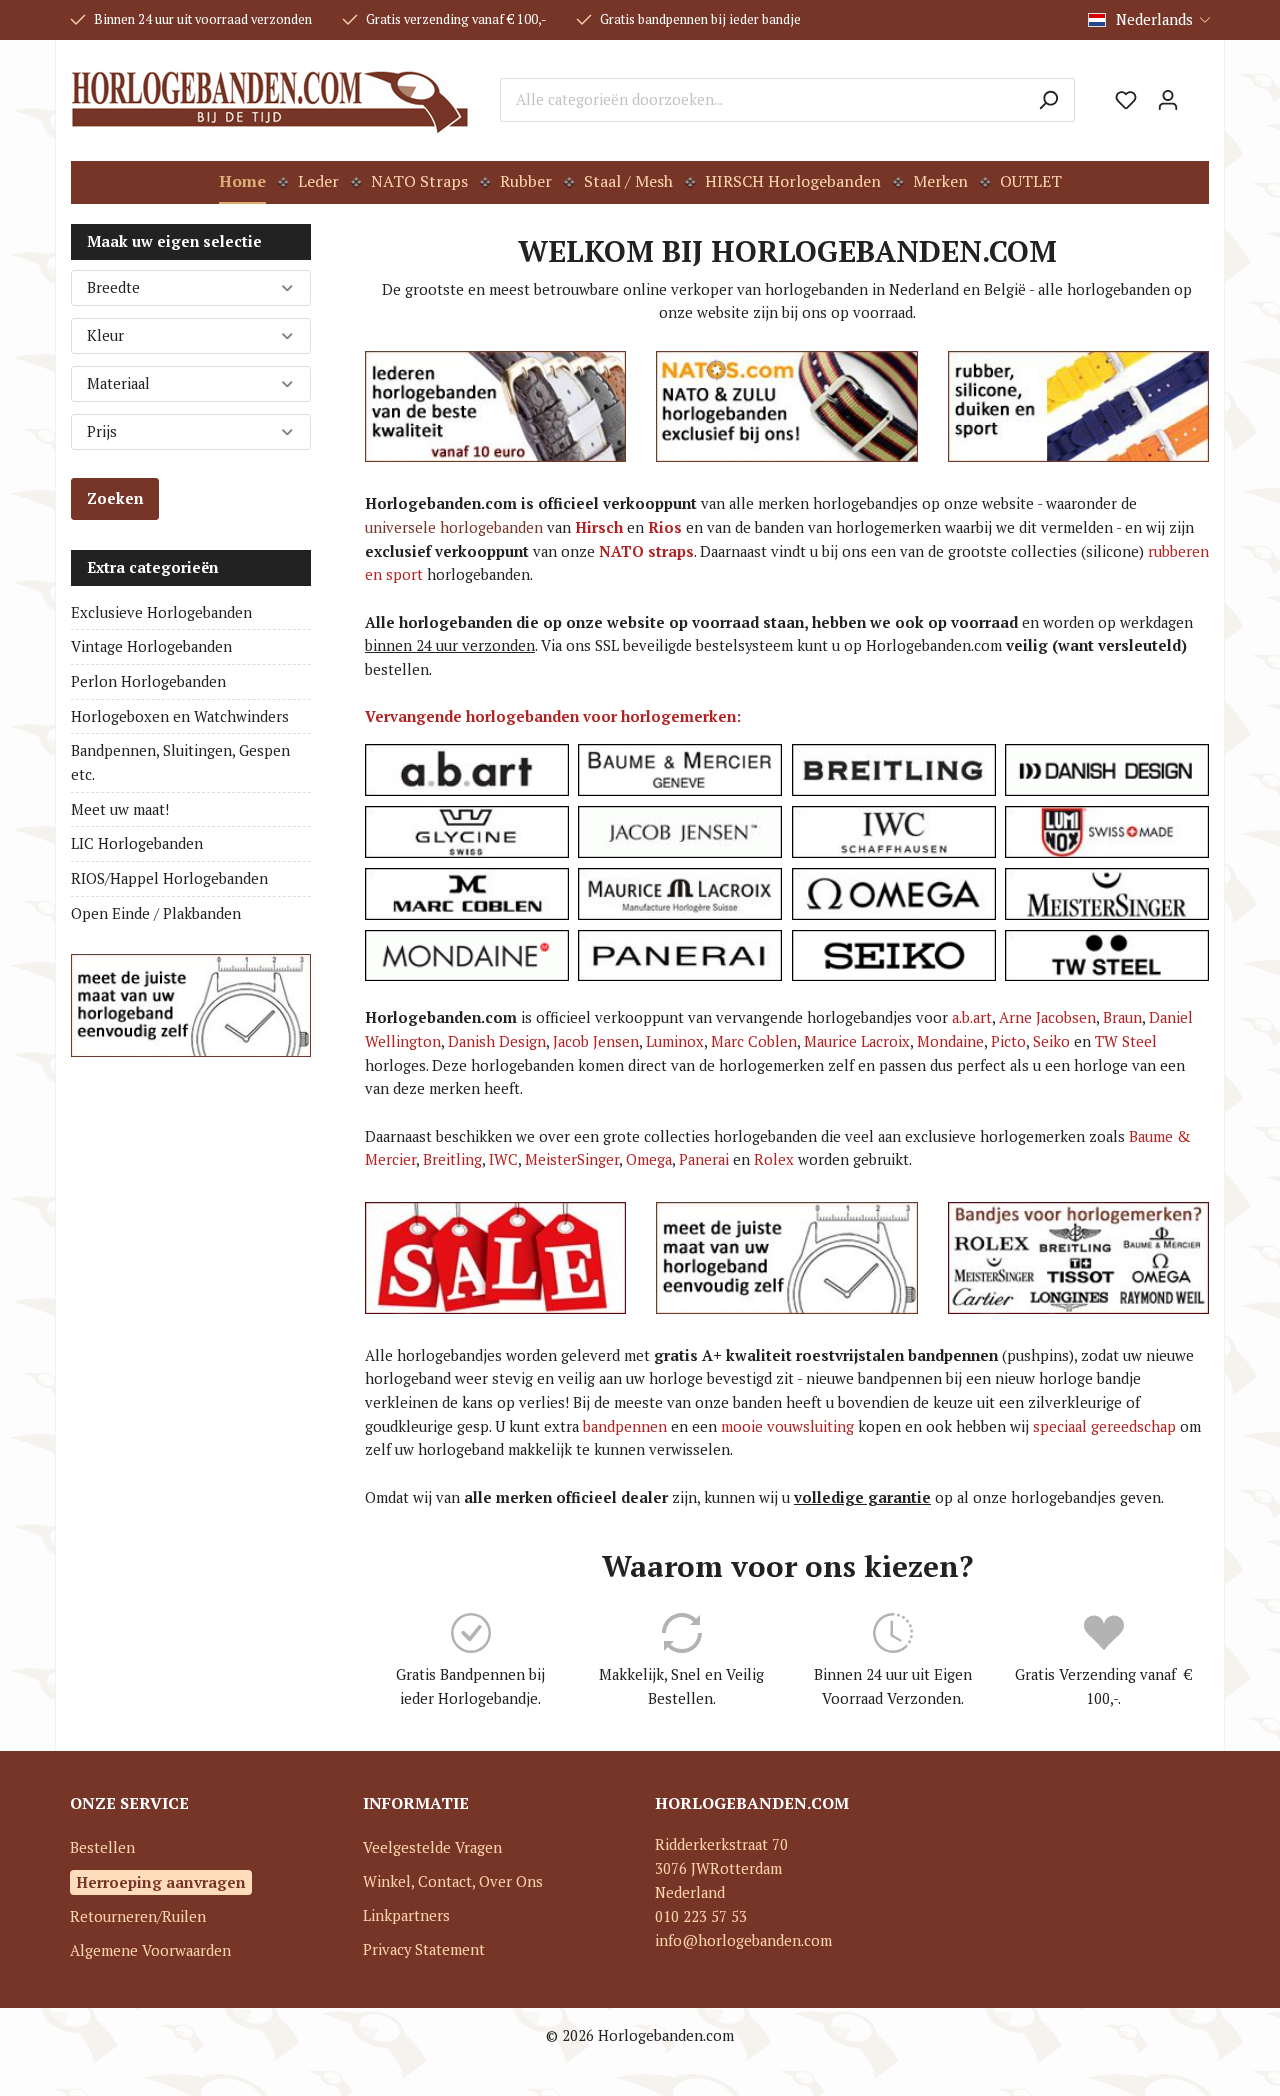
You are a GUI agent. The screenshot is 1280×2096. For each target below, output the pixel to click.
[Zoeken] (1048, 100)
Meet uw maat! (120, 809)
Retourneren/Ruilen (138, 1916)
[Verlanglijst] (1126, 100)
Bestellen (102, 1847)
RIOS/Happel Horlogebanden (169, 878)
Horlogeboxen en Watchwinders (180, 716)
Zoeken (115, 498)
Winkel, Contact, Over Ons (453, 1881)
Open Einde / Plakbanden (156, 913)
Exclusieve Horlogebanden (161, 612)
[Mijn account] (1168, 100)
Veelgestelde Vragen (432, 1847)
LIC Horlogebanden (137, 843)
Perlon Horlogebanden (148, 681)
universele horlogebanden (454, 527)
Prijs (102, 431)
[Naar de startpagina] (270, 100)
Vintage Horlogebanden (151, 646)
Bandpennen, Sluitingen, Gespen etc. (180, 762)
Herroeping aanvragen (161, 1882)
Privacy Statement (424, 1949)
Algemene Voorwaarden (150, 1950)
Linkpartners (406, 1915)
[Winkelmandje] (1199, 93)
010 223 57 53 (701, 1916)
